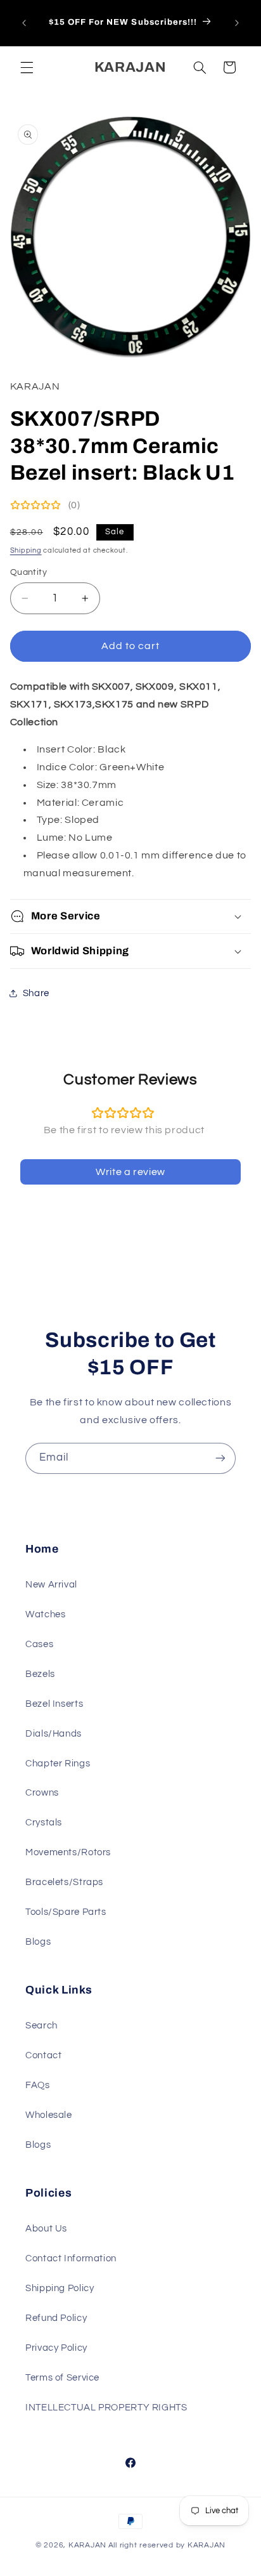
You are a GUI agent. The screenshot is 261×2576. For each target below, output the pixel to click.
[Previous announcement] (24, 23)
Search (41, 2026)
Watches (45, 1614)
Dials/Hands (54, 1734)
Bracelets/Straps (64, 1882)
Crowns (42, 1793)
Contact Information (71, 2258)
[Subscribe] (220, 1458)
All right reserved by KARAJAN (167, 2545)
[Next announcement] (237, 23)
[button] (27, 67)
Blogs (38, 1942)
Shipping (26, 550)
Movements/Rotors (68, 1852)
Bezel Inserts (54, 1704)
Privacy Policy (56, 2348)
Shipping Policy (60, 2288)
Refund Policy (56, 2318)
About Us (46, 2229)
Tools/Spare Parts (66, 1912)
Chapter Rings (58, 1764)
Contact (43, 2055)
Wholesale (49, 2115)
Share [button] (36, 993)
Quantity (29, 572)
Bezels (40, 1674)
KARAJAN (87, 2545)
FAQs (38, 2085)
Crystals (44, 1823)
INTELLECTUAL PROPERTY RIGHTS (106, 2408)
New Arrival (51, 1585)
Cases (39, 1644)
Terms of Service (62, 2378)
